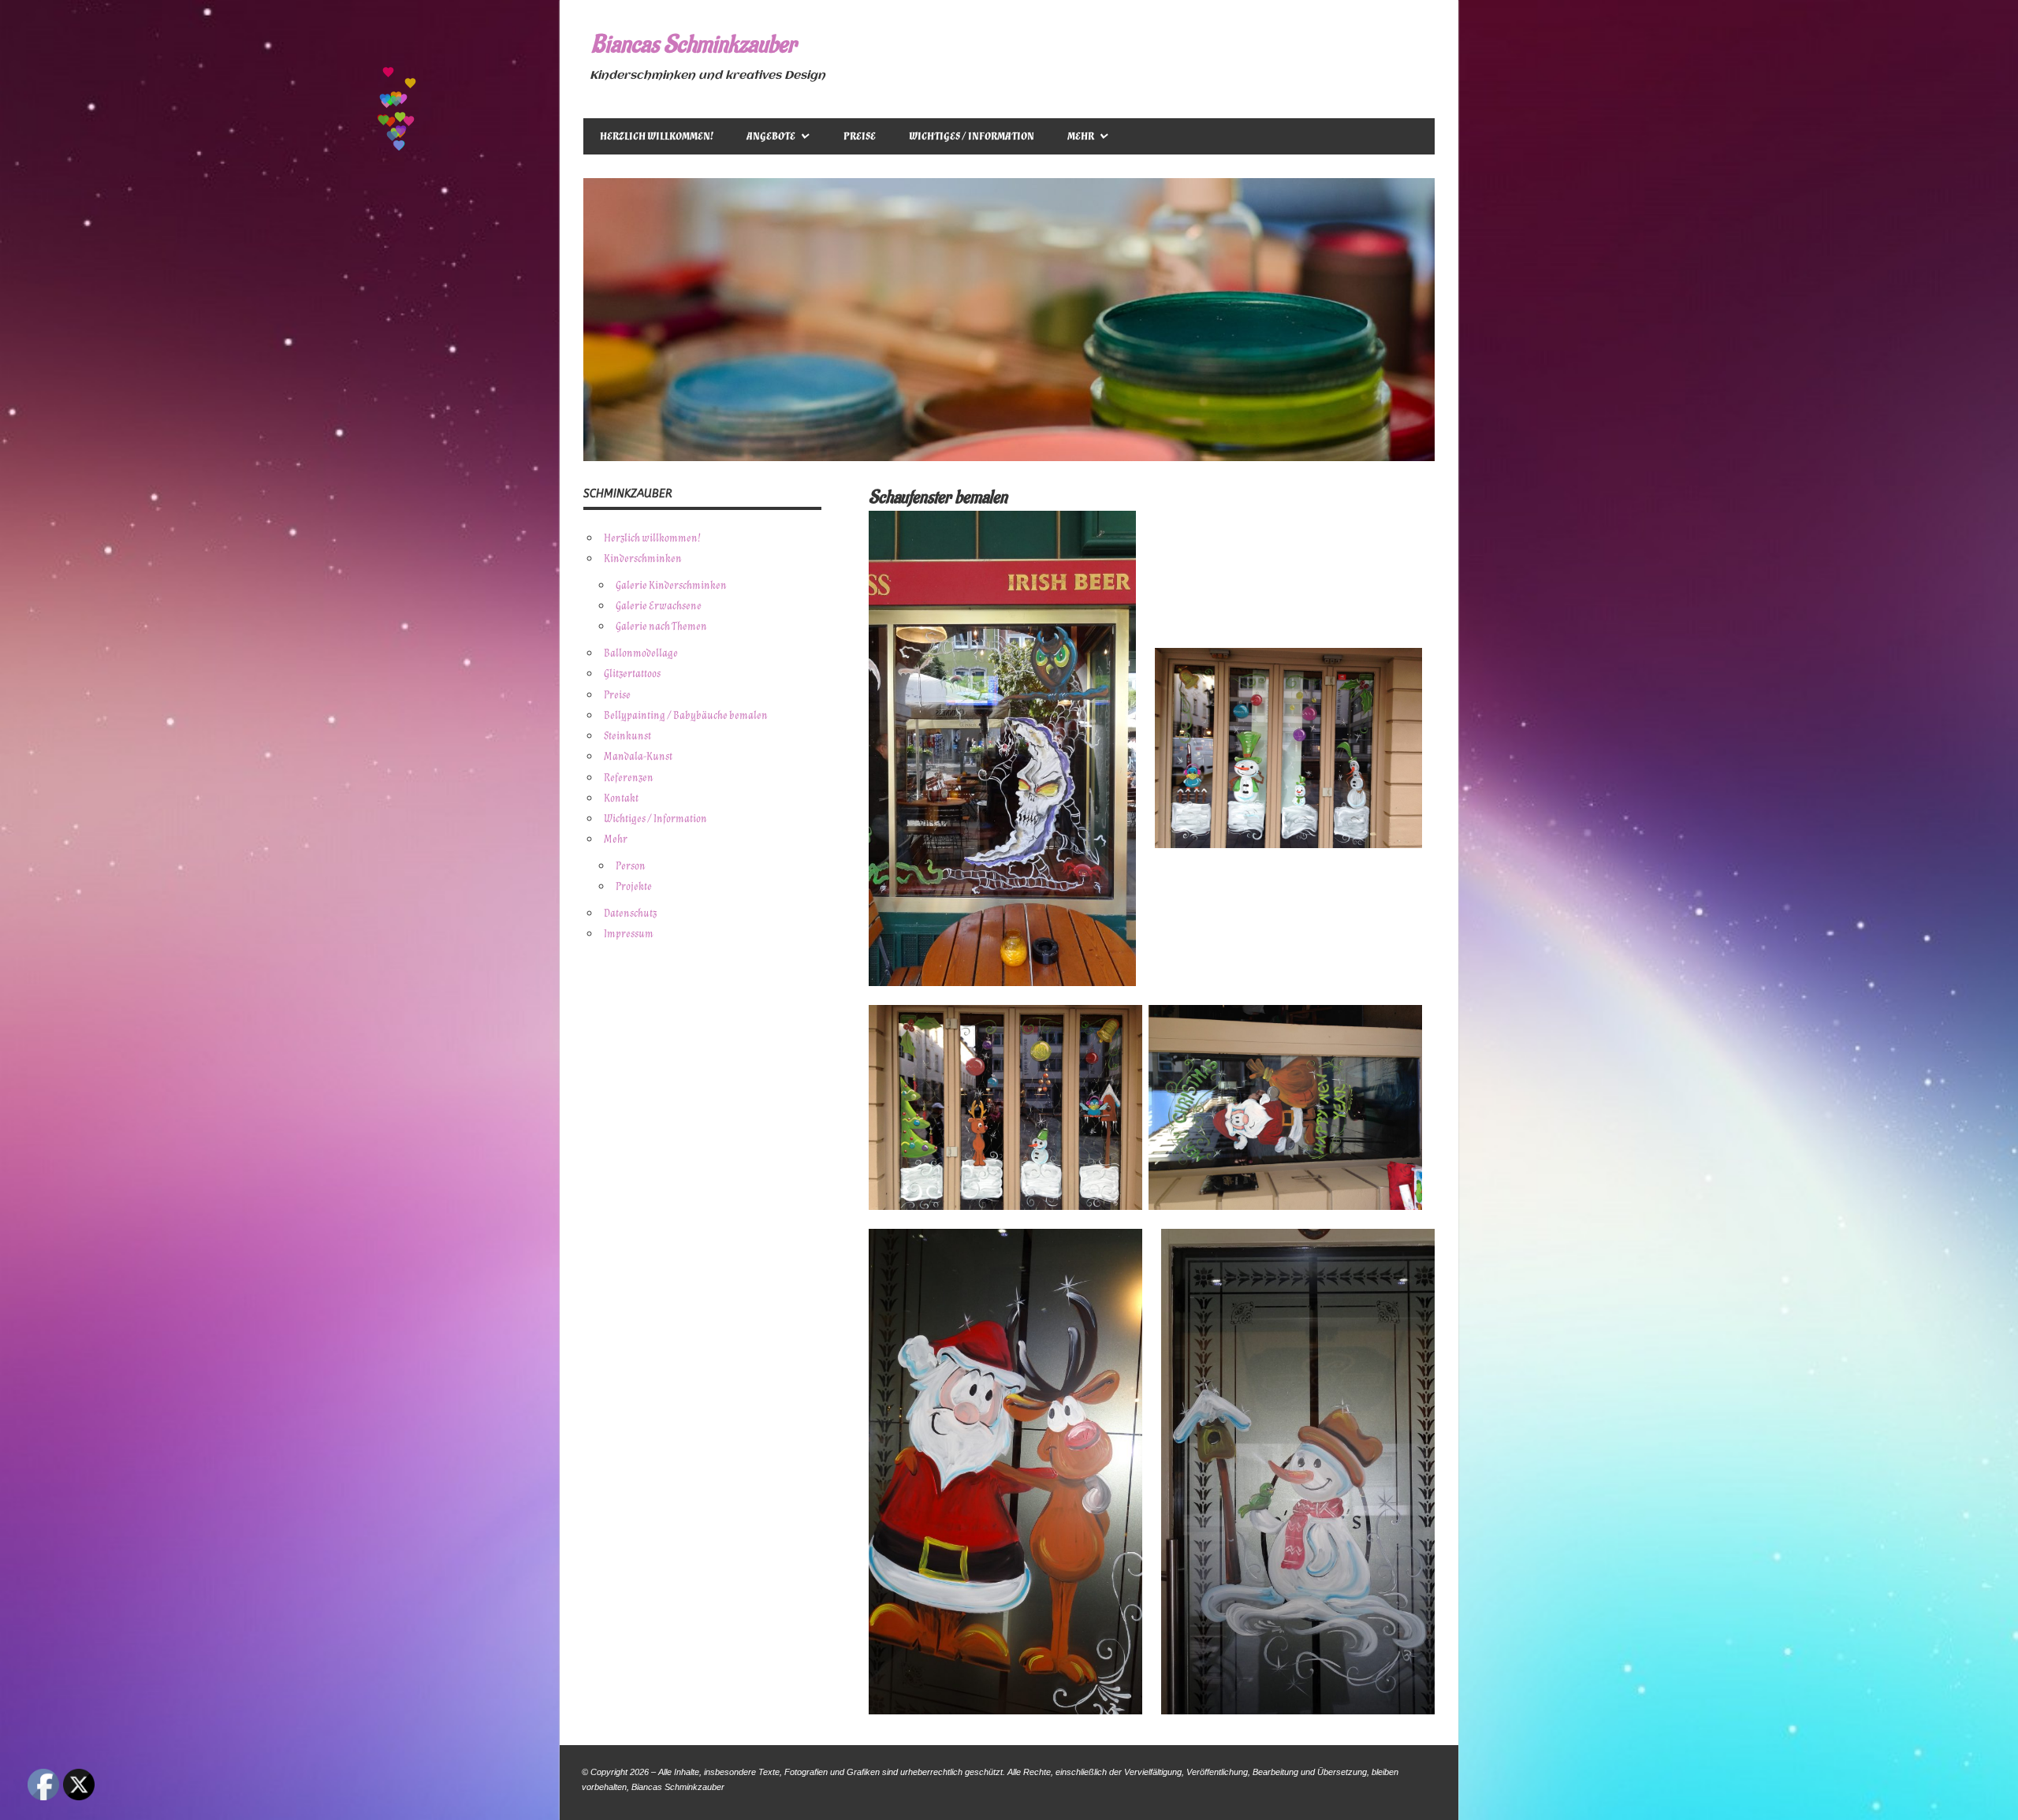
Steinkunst (627, 736)
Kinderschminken (643, 558)
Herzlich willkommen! (657, 136)
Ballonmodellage (641, 653)
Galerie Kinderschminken (671, 585)
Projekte (634, 886)
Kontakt (621, 798)
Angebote (771, 136)
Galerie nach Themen (661, 626)
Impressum (629, 934)
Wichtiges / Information (972, 136)
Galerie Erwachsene (659, 606)
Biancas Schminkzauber (694, 45)
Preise (860, 136)
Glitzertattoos (632, 674)
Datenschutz (630, 913)
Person (631, 866)
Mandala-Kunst (638, 756)
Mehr (1081, 136)
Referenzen (629, 778)
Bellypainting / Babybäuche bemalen (686, 715)
